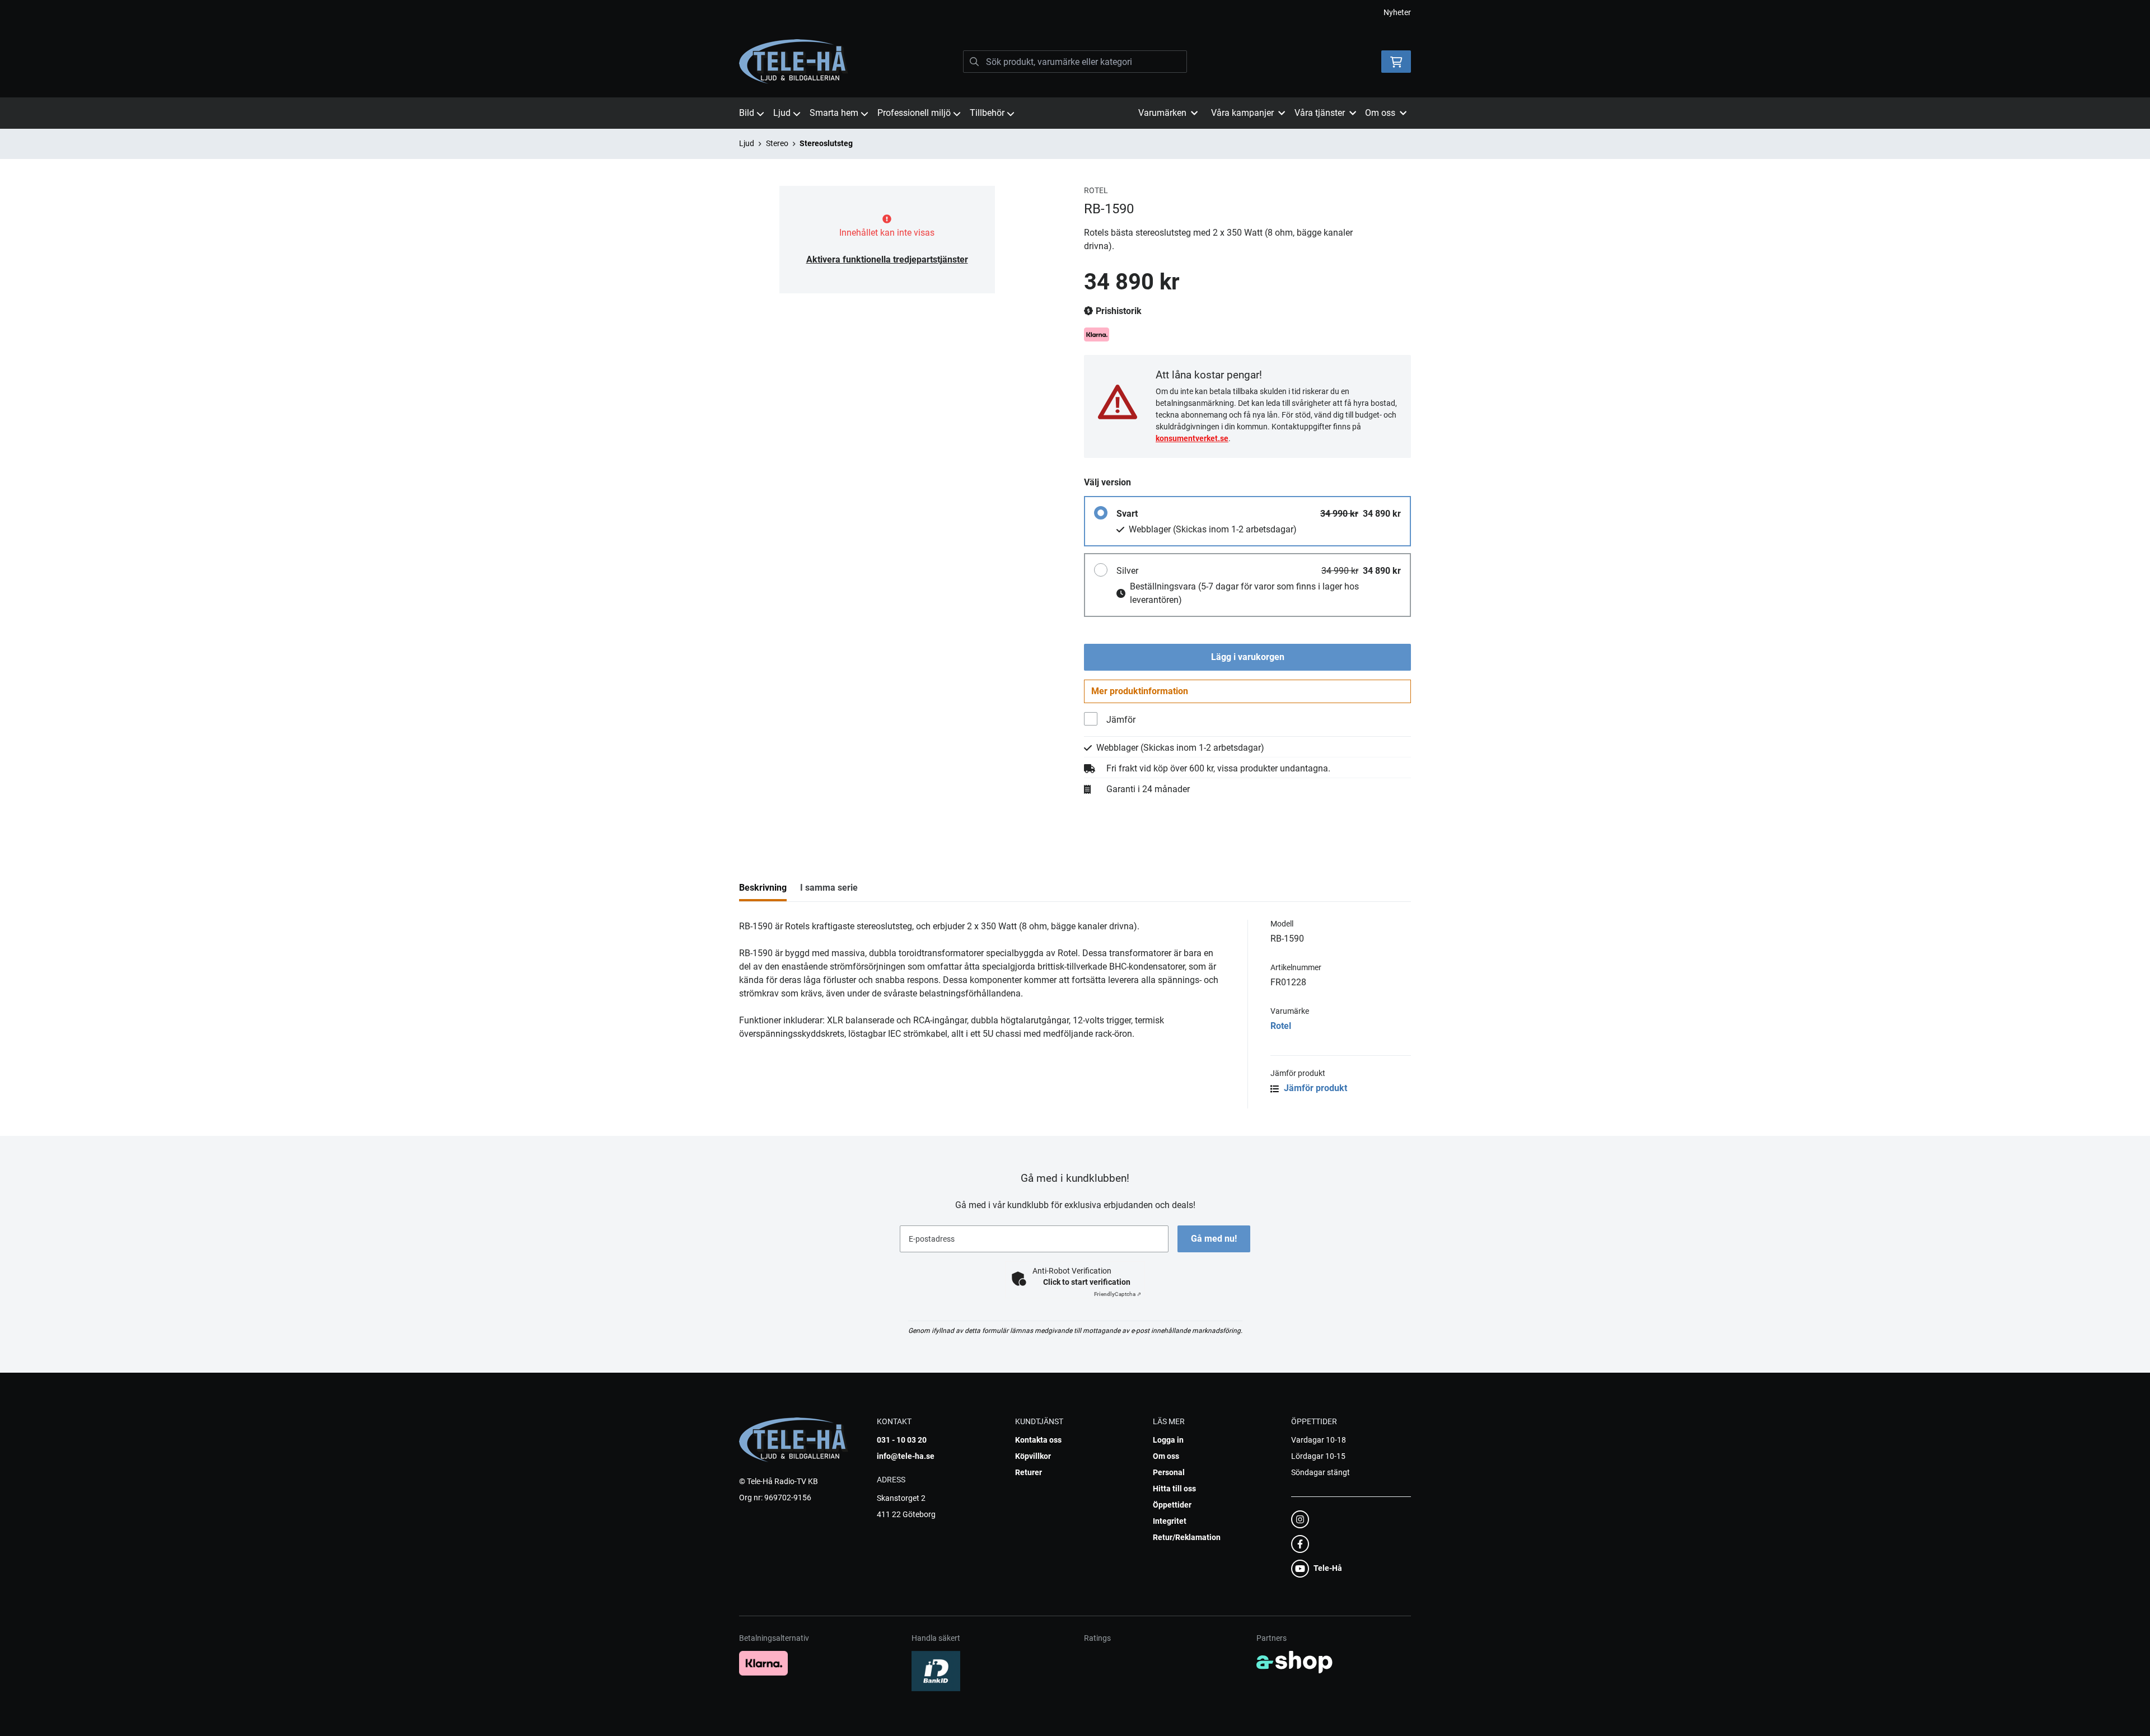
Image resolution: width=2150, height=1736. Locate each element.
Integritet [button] (1170, 1521)
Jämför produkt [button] (1314, 1088)
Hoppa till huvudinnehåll (1071, 15)
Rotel (1281, 1026)
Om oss (1166, 1456)
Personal (1169, 1472)
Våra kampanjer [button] (1242, 113)
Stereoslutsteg (826, 143)
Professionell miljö (914, 113)
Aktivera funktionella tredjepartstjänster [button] (887, 259)
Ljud (782, 113)
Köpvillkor (1033, 1456)
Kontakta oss (1038, 1440)
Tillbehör (987, 113)
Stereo (777, 143)
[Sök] (974, 62)
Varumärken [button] (1162, 113)
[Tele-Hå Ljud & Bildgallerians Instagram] (1348, 1519)
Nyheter (1397, 12)
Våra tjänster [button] (1320, 113)
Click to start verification (1087, 1282)
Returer (1029, 1472)
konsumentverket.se (1192, 438)
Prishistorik (1118, 311)
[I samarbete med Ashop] (1294, 1662)
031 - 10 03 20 (902, 1440)
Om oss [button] (1380, 113)
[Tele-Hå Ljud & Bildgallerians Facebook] (1348, 1544)
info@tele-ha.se (906, 1456)
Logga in (1168, 1440)
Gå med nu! (1214, 1239)
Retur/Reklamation (1187, 1537)
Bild (747, 113)
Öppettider (1172, 1505)
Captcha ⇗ (1118, 1294)
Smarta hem (834, 113)
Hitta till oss (1174, 1489)
